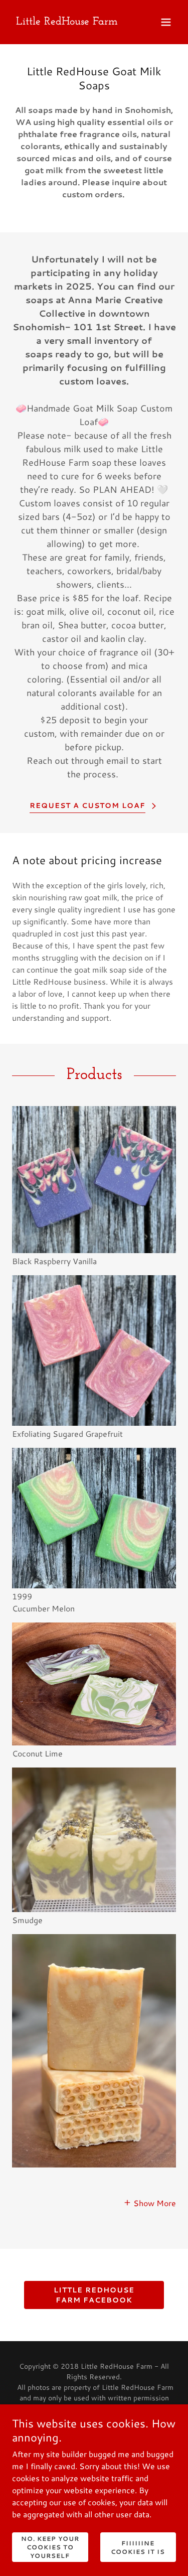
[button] (166, 22)
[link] (67, 21)
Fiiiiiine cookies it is (138, 2547)
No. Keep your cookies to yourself (50, 2547)
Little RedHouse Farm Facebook (94, 2295)
